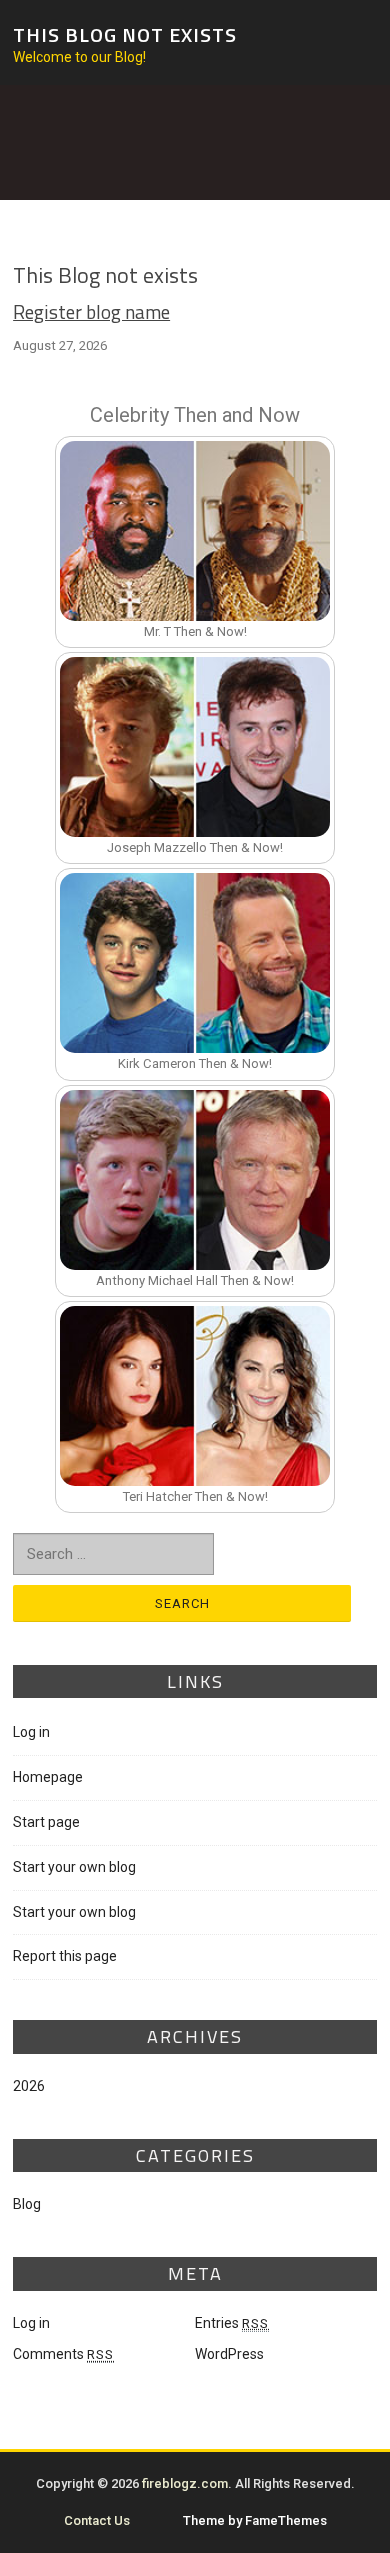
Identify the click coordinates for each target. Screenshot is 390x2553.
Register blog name (91, 311)
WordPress (229, 2354)
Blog (27, 2204)
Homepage (48, 1777)
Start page (46, 1822)
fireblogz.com (185, 2483)
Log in (31, 1732)
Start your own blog (74, 1867)
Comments (63, 2354)
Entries (232, 2323)
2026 (29, 2086)
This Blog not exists (125, 33)
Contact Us (97, 2520)
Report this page (65, 1956)
